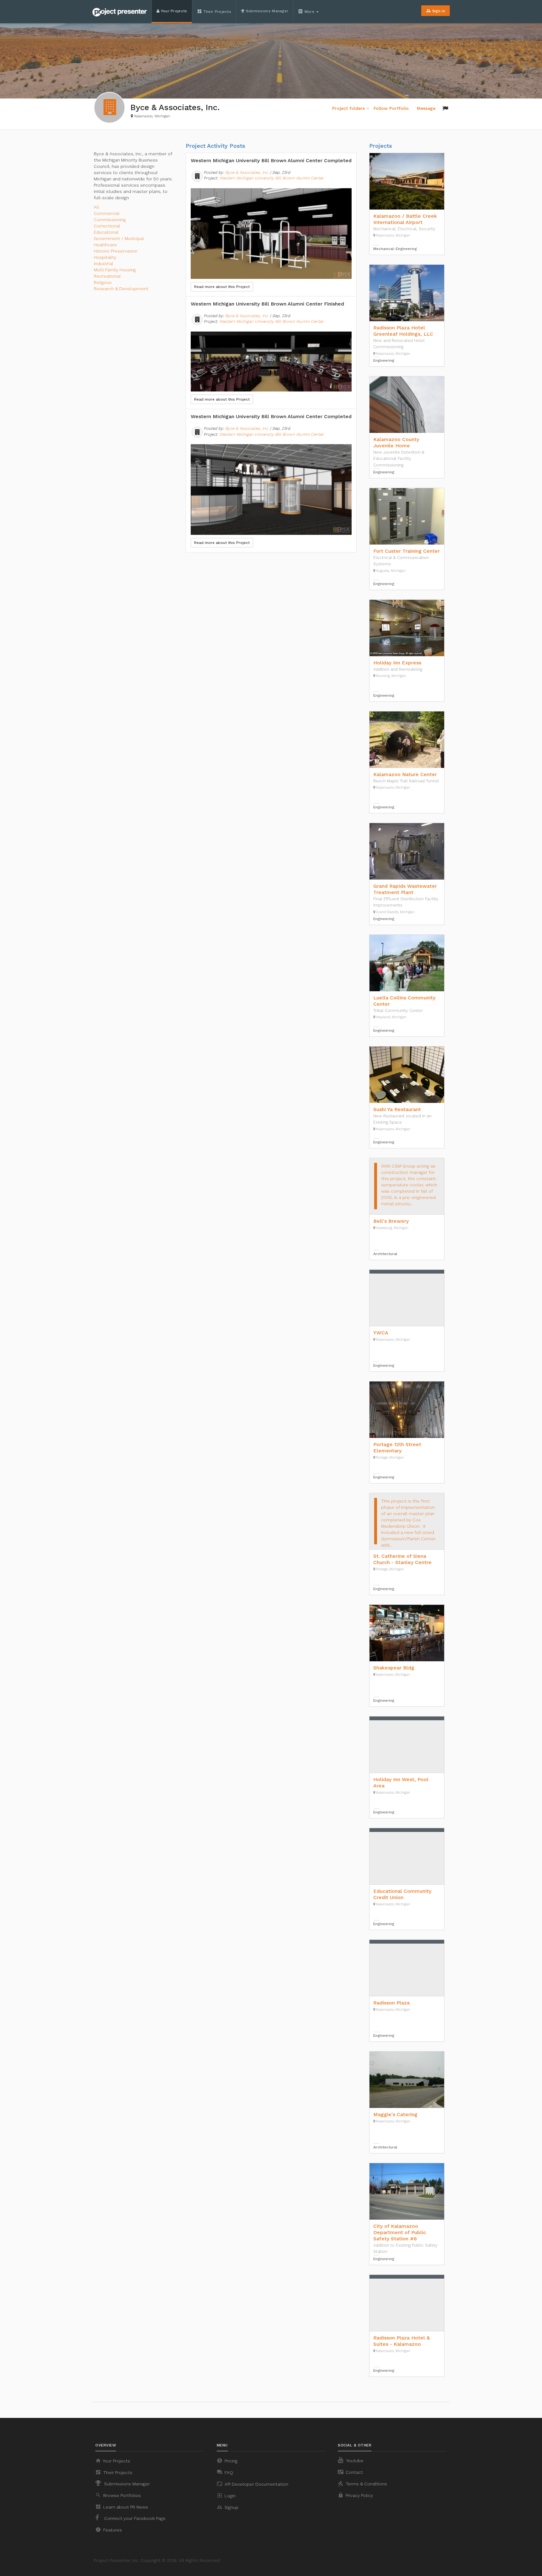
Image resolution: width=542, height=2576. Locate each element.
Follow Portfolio (391, 108)
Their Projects (214, 11)
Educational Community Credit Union (402, 1894)
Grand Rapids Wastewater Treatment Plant (405, 889)
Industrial (104, 263)
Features (109, 2530)
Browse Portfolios (118, 2495)
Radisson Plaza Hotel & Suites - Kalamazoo (401, 2341)
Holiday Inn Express (397, 663)
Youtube (354, 2461)
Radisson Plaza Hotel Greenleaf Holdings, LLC (403, 331)
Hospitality (105, 257)
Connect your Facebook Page (134, 2518)
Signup (228, 2507)
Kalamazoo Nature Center (405, 774)
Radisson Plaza (391, 2003)
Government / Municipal (119, 238)
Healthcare (105, 245)
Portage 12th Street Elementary (397, 1448)
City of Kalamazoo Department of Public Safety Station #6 (400, 2232)
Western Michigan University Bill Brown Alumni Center (271, 178)
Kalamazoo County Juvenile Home (396, 442)
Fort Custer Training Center (406, 551)
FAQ (225, 2472)
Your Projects (173, 11)
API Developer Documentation (252, 2484)
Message (426, 108)
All (96, 207)
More (307, 11)
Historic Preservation (116, 251)
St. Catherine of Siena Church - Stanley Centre (402, 1559)
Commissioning (110, 220)
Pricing (227, 2461)
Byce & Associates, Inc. (247, 172)
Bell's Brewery (391, 1221)
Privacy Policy (355, 2495)
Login (226, 2495)
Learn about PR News (122, 2507)
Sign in (436, 11)
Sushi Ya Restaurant (397, 1109)
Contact (350, 2472)
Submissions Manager (266, 11)
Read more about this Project (222, 287)
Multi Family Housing (115, 270)
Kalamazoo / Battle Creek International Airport (405, 219)
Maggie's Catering (395, 2114)
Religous (103, 282)
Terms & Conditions (362, 2483)
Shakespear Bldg (394, 1668)
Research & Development (121, 289)
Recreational (107, 276)
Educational (106, 232)
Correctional (107, 226)
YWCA (381, 1333)
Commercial (107, 213)
